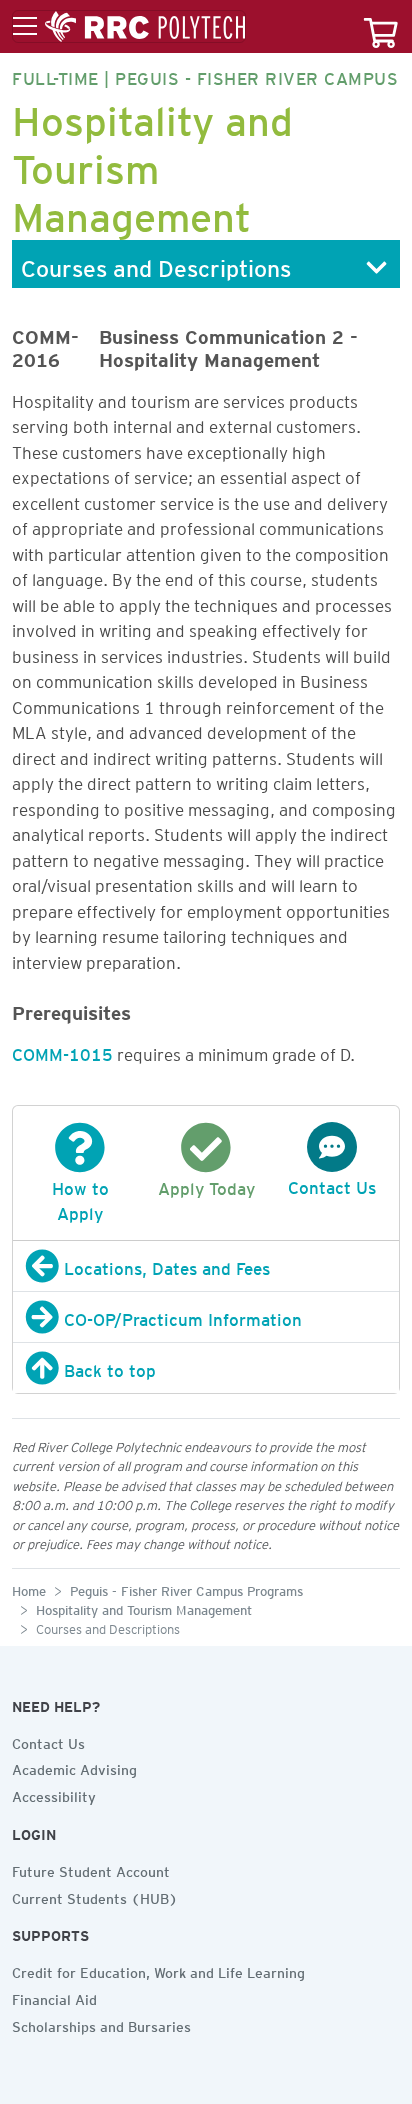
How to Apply (80, 1197)
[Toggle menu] (129, 27)
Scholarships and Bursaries (101, 2024)
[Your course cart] (381, 26)
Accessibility (54, 1794)
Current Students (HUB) (95, 1896)
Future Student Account (91, 1869)
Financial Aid (54, 1997)
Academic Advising (74, 1767)
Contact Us (48, 1741)
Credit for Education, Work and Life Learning (158, 1970)
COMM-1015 (62, 1051)
